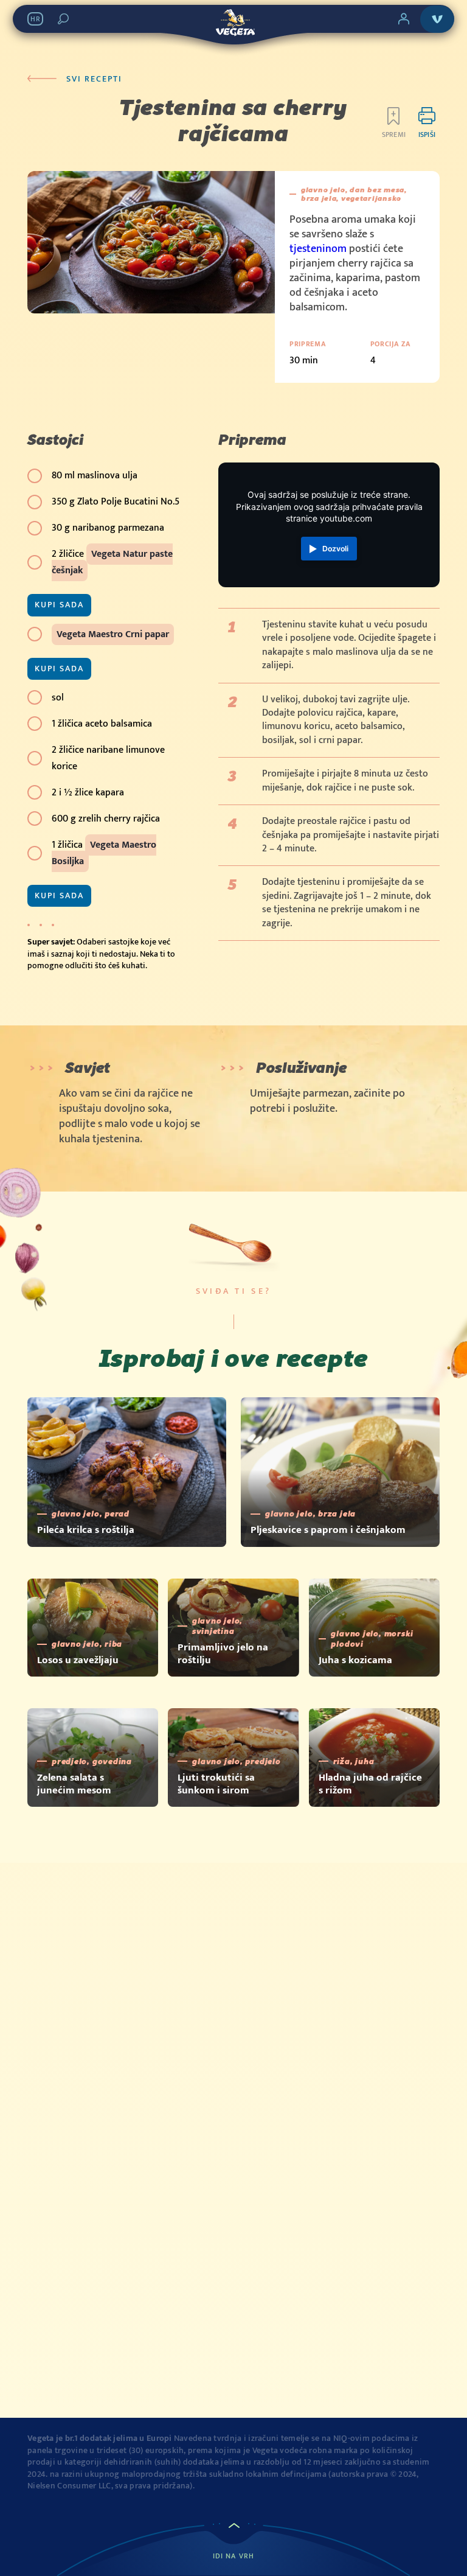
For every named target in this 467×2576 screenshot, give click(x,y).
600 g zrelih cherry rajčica (106, 819)
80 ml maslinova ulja (95, 476)
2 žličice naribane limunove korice (108, 758)
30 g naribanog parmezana (108, 528)
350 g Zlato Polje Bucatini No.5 (116, 502)
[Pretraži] (63, 19)
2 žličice (112, 562)
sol (58, 698)
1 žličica (104, 853)
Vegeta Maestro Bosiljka (104, 853)
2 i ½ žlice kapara (88, 793)
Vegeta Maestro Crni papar (113, 634)
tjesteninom (318, 249)
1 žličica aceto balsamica (102, 724)
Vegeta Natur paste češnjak (112, 562)
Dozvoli (335, 549)
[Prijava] (404, 19)
